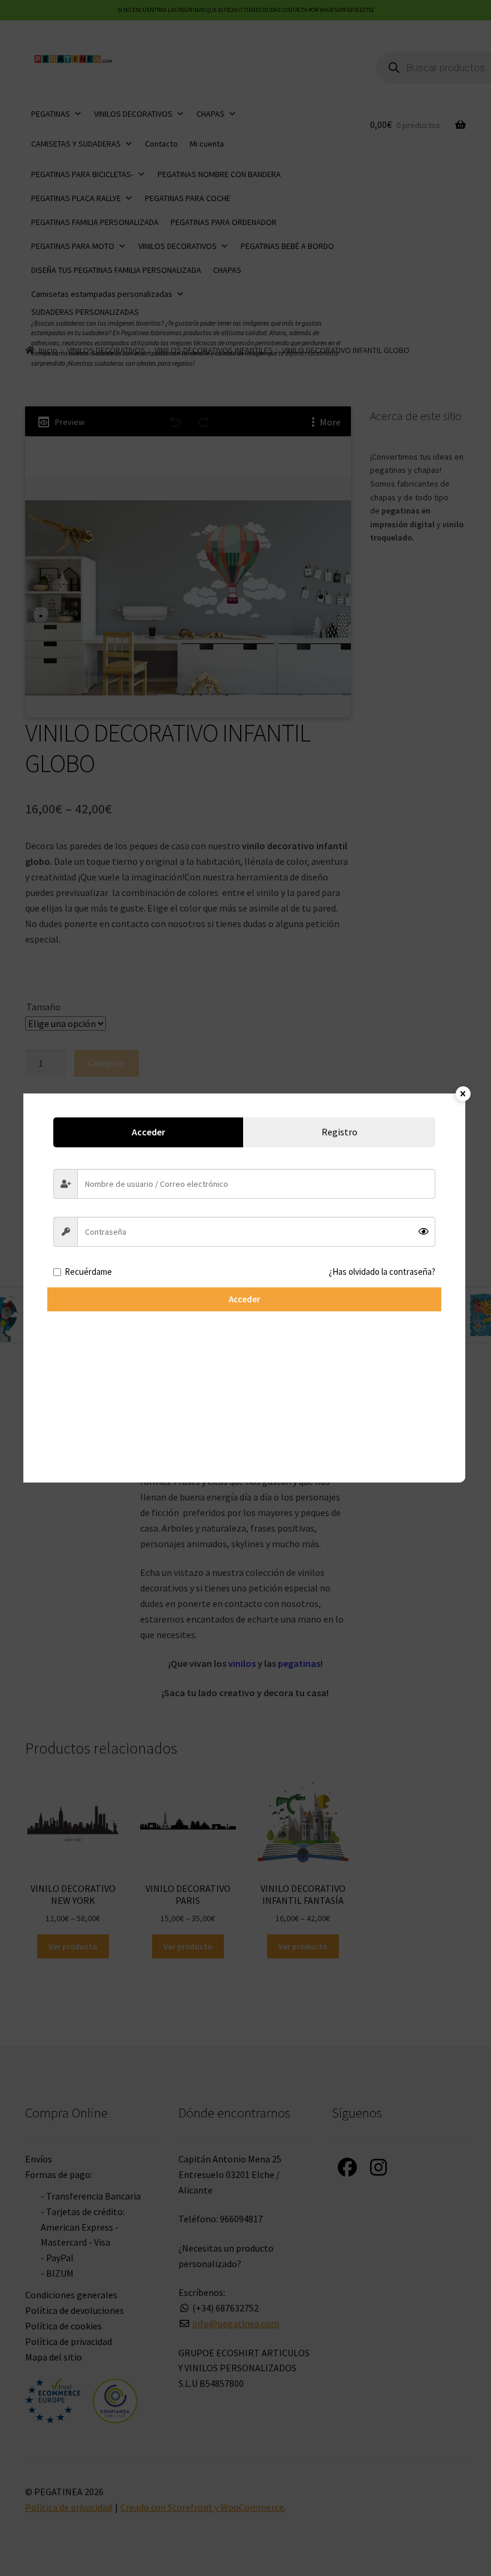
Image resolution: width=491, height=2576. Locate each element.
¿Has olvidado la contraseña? (382, 1272)
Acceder (245, 1299)
